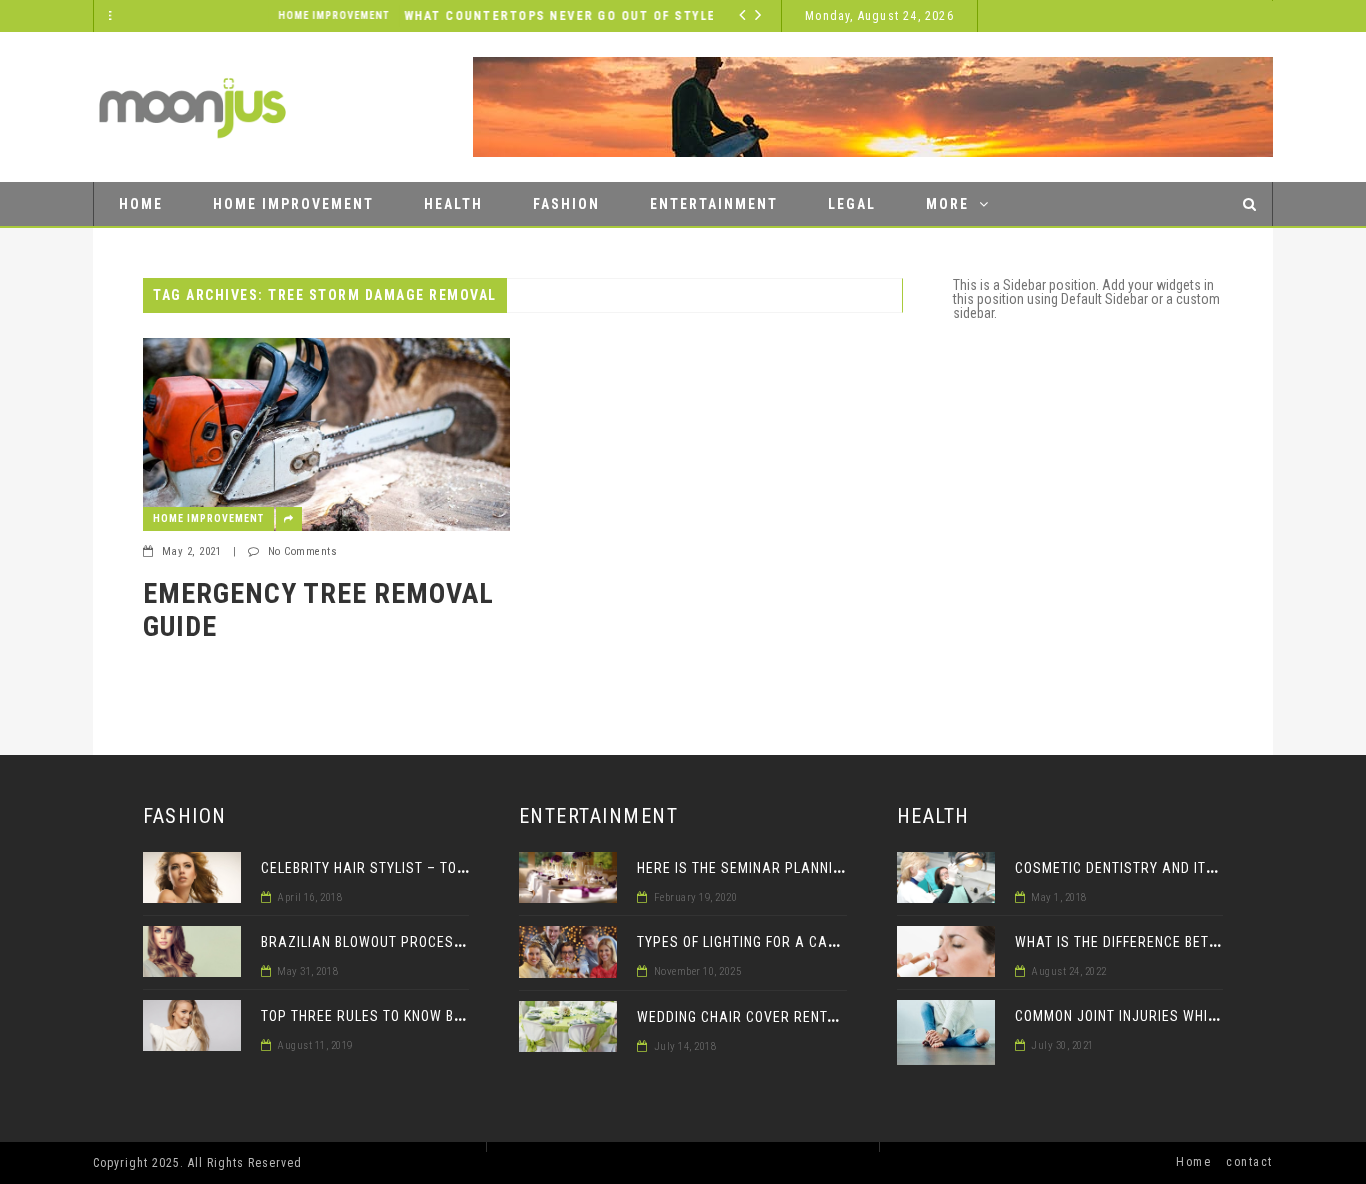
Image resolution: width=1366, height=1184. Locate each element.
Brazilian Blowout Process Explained (400, 942)
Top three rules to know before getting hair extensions (468, 1016)
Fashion (566, 204)
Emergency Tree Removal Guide (318, 610)
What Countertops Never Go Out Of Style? (457, 16)
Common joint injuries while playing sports (1176, 1016)
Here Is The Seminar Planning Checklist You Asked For (835, 868)
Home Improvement (226, 15)
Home (141, 204)
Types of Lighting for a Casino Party (771, 942)
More (947, 204)
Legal (852, 204)
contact (1249, 1162)
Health (453, 204)
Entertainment (714, 204)
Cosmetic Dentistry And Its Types (1138, 868)
